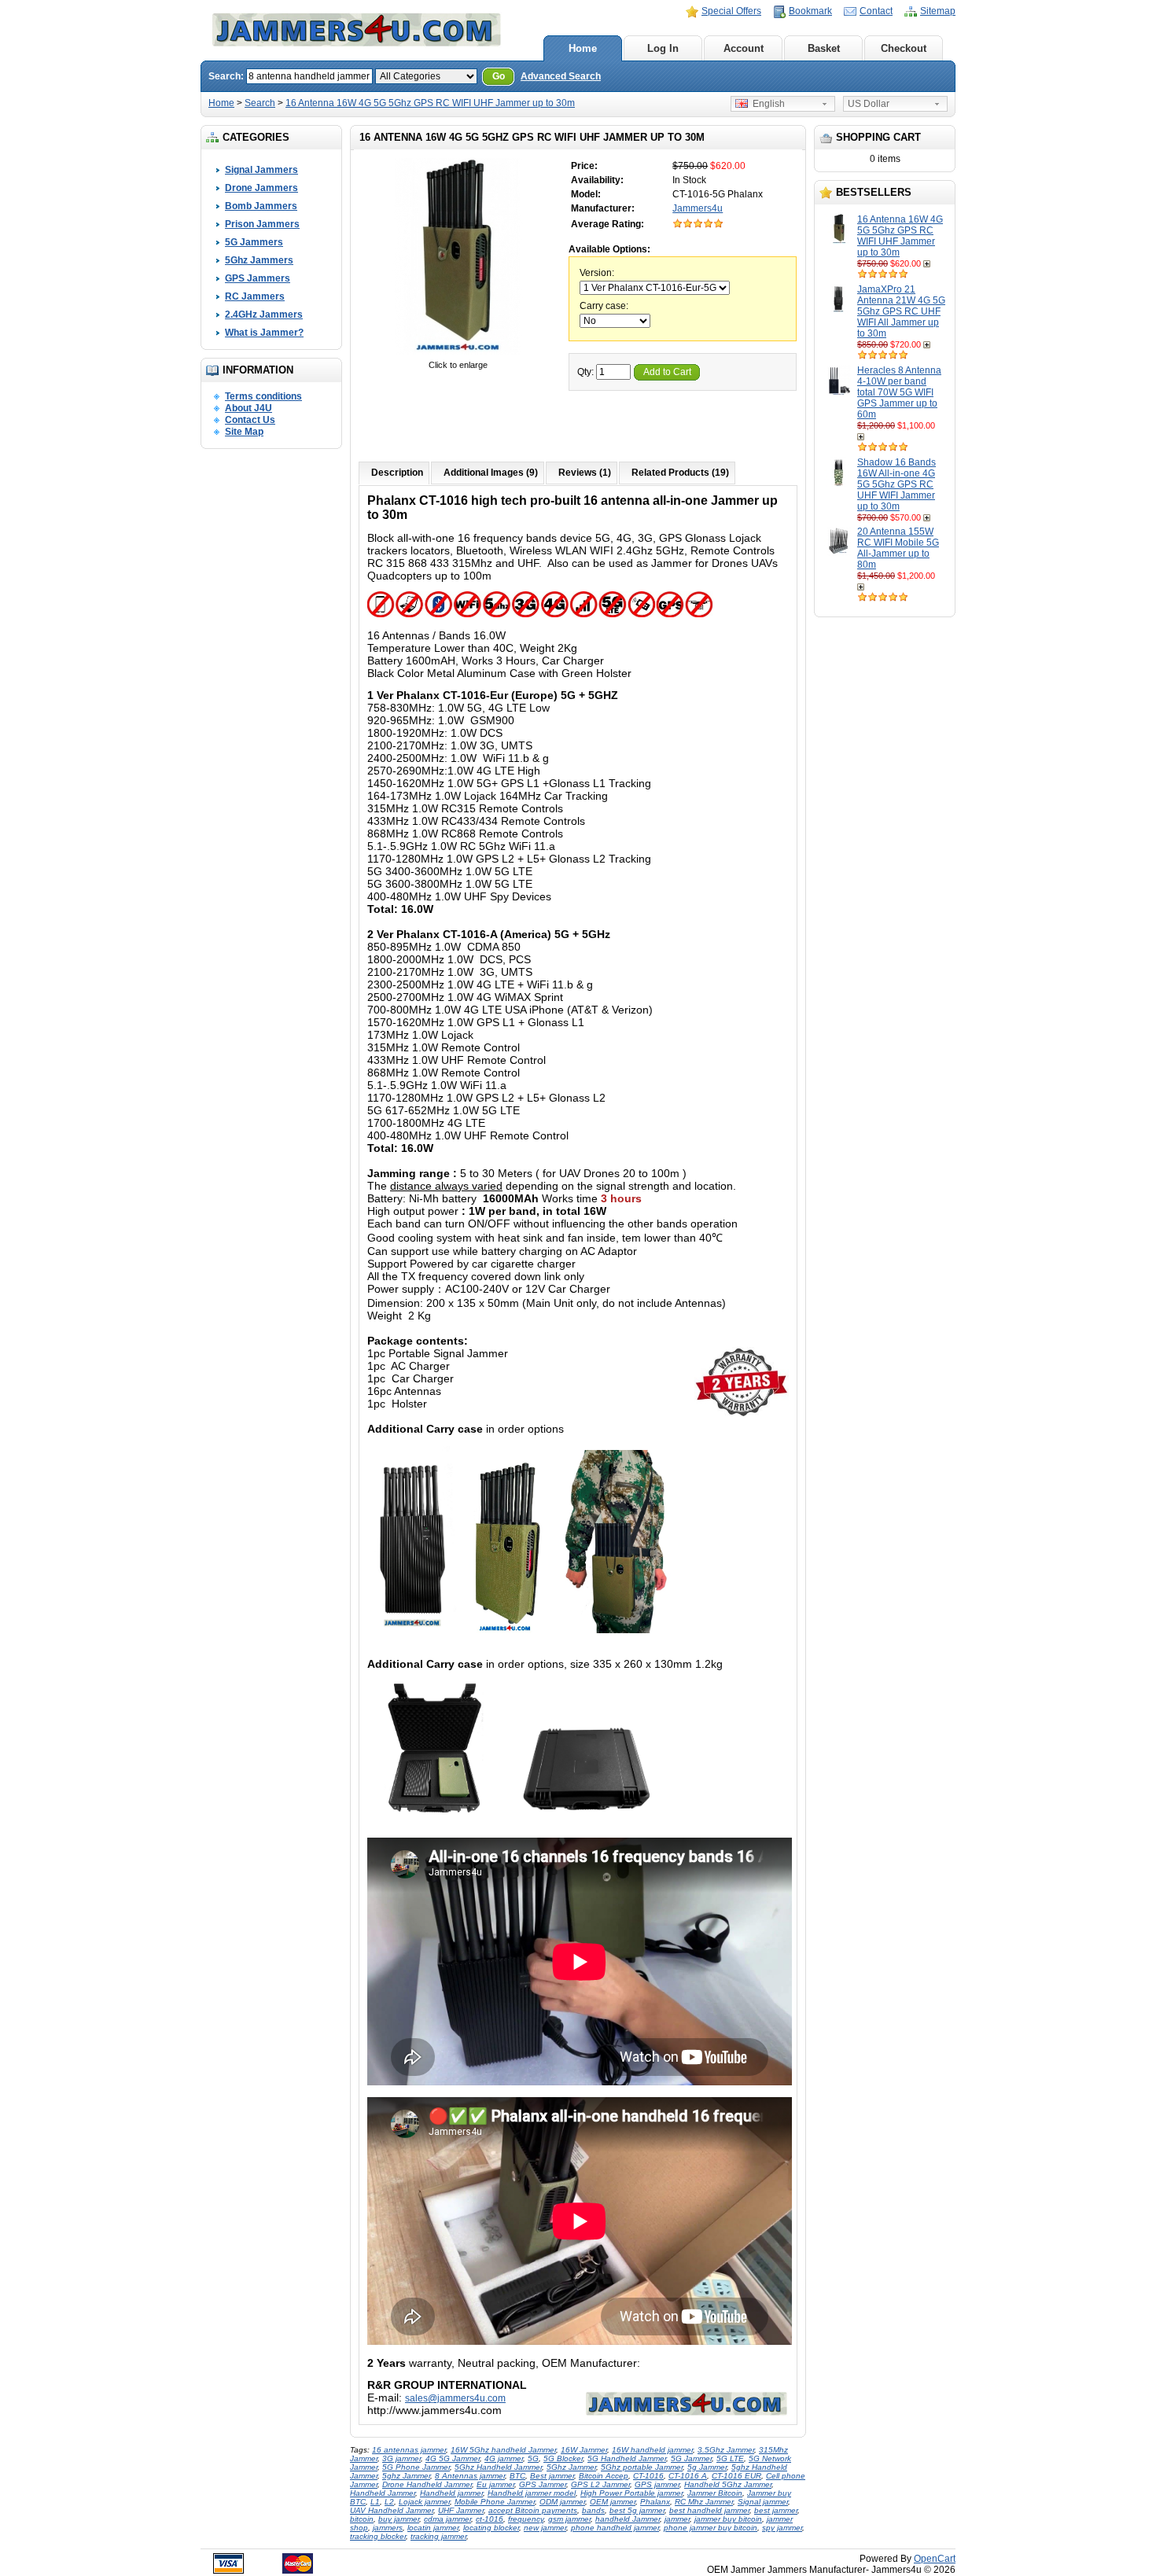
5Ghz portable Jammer (642, 2467)
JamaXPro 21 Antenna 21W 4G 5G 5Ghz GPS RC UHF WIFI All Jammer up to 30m (901, 311)
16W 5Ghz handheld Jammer (503, 2450)
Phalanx (655, 2502)
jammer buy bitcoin (728, 2519)
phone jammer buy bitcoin (711, 2528)
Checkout (904, 48)
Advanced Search (561, 76)
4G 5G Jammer (453, 2458)
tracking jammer (438, 2536)
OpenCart (935, 2559)
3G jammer (401, 2458)
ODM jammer (562, 2502)
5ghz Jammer (406, 2476)
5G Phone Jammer (416, 2467)
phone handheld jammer (615, 2528)
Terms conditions (263, 396)
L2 (389, 2502)
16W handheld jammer (652, 2450)
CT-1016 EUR (736, 2476)
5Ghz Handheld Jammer (498, 2467)
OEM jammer (613, 2502)
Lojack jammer (424, 2502)
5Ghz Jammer (571, 2467)
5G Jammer (691, 2458)
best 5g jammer (637, 2510)
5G (533, 2458)
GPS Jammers (258, 278)
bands (593, 2510)
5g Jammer (707, 2467)
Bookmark (810, 11)
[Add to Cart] (928, 263)
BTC (517, 2476)
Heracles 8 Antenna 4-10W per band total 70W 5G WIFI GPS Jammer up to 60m (899, 392)
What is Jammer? (264, 333)
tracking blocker (378, 2536)
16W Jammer (584, 2450)
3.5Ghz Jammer (726, 2450)
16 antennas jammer (409, 2450)
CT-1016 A (688, 2476)
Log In (663, 48)
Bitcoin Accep (604, 2476)
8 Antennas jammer (470, 2476)
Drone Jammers (261, 188)
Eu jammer (495, 2484)
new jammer (545, 2528)
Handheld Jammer (383, 2493)
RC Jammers (255, 296)
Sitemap (938, 11)
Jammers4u (698, 208)
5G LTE (730, 2458)
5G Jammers (254, 242)
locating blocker (491, 2528)
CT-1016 (648, 2476)
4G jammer (504, 2458)
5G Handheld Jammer (627, 2458)
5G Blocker (563, 2458)
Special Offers (731, 11)
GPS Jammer (543, 2484)
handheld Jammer (628, 2519)
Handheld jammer (451, 2493)
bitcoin (362, 2519)
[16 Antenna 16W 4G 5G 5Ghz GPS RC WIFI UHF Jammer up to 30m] (458, 354)
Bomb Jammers (261, 206)
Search (260, 103)
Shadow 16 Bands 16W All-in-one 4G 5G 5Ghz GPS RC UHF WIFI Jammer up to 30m (896, 484)
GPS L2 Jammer (600, 2484)
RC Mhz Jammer (704, 2502)
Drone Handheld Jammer (427, 2484)
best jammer (776, 2510)
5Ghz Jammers (259, 260)
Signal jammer (763, 2502)
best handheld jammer (709, 2510)
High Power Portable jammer (631, 2493)
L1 (375, 2502)
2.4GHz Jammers (264, 315)
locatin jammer (433, 2528)
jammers (388, 2528)
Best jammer (552, 2476)
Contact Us (250, 420)
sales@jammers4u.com (455, 2398)
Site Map (244, 432)
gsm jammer (569, 2519)
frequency (526, 2519)
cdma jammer (447, 2519)
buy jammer (399, 2519)
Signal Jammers (261, 170)
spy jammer (782, 2528)
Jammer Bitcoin (715, 2493)
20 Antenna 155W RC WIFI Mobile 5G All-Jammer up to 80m (898, 548)
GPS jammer (657, 2484)
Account (744, 48)
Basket (824, 48)
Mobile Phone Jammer (495, 2502)
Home (583, 48)
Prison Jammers (262, 224)
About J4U (249, 408)
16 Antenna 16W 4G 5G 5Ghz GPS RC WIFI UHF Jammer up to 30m (430, 103)
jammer (677, 2519)
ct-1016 (490, 2519)
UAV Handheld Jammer (392, 2510)
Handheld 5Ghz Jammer (728, 2484)
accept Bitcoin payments (533, 2510)
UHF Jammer (461, 2510)
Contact (876, 11)
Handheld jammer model (532, 2493)
